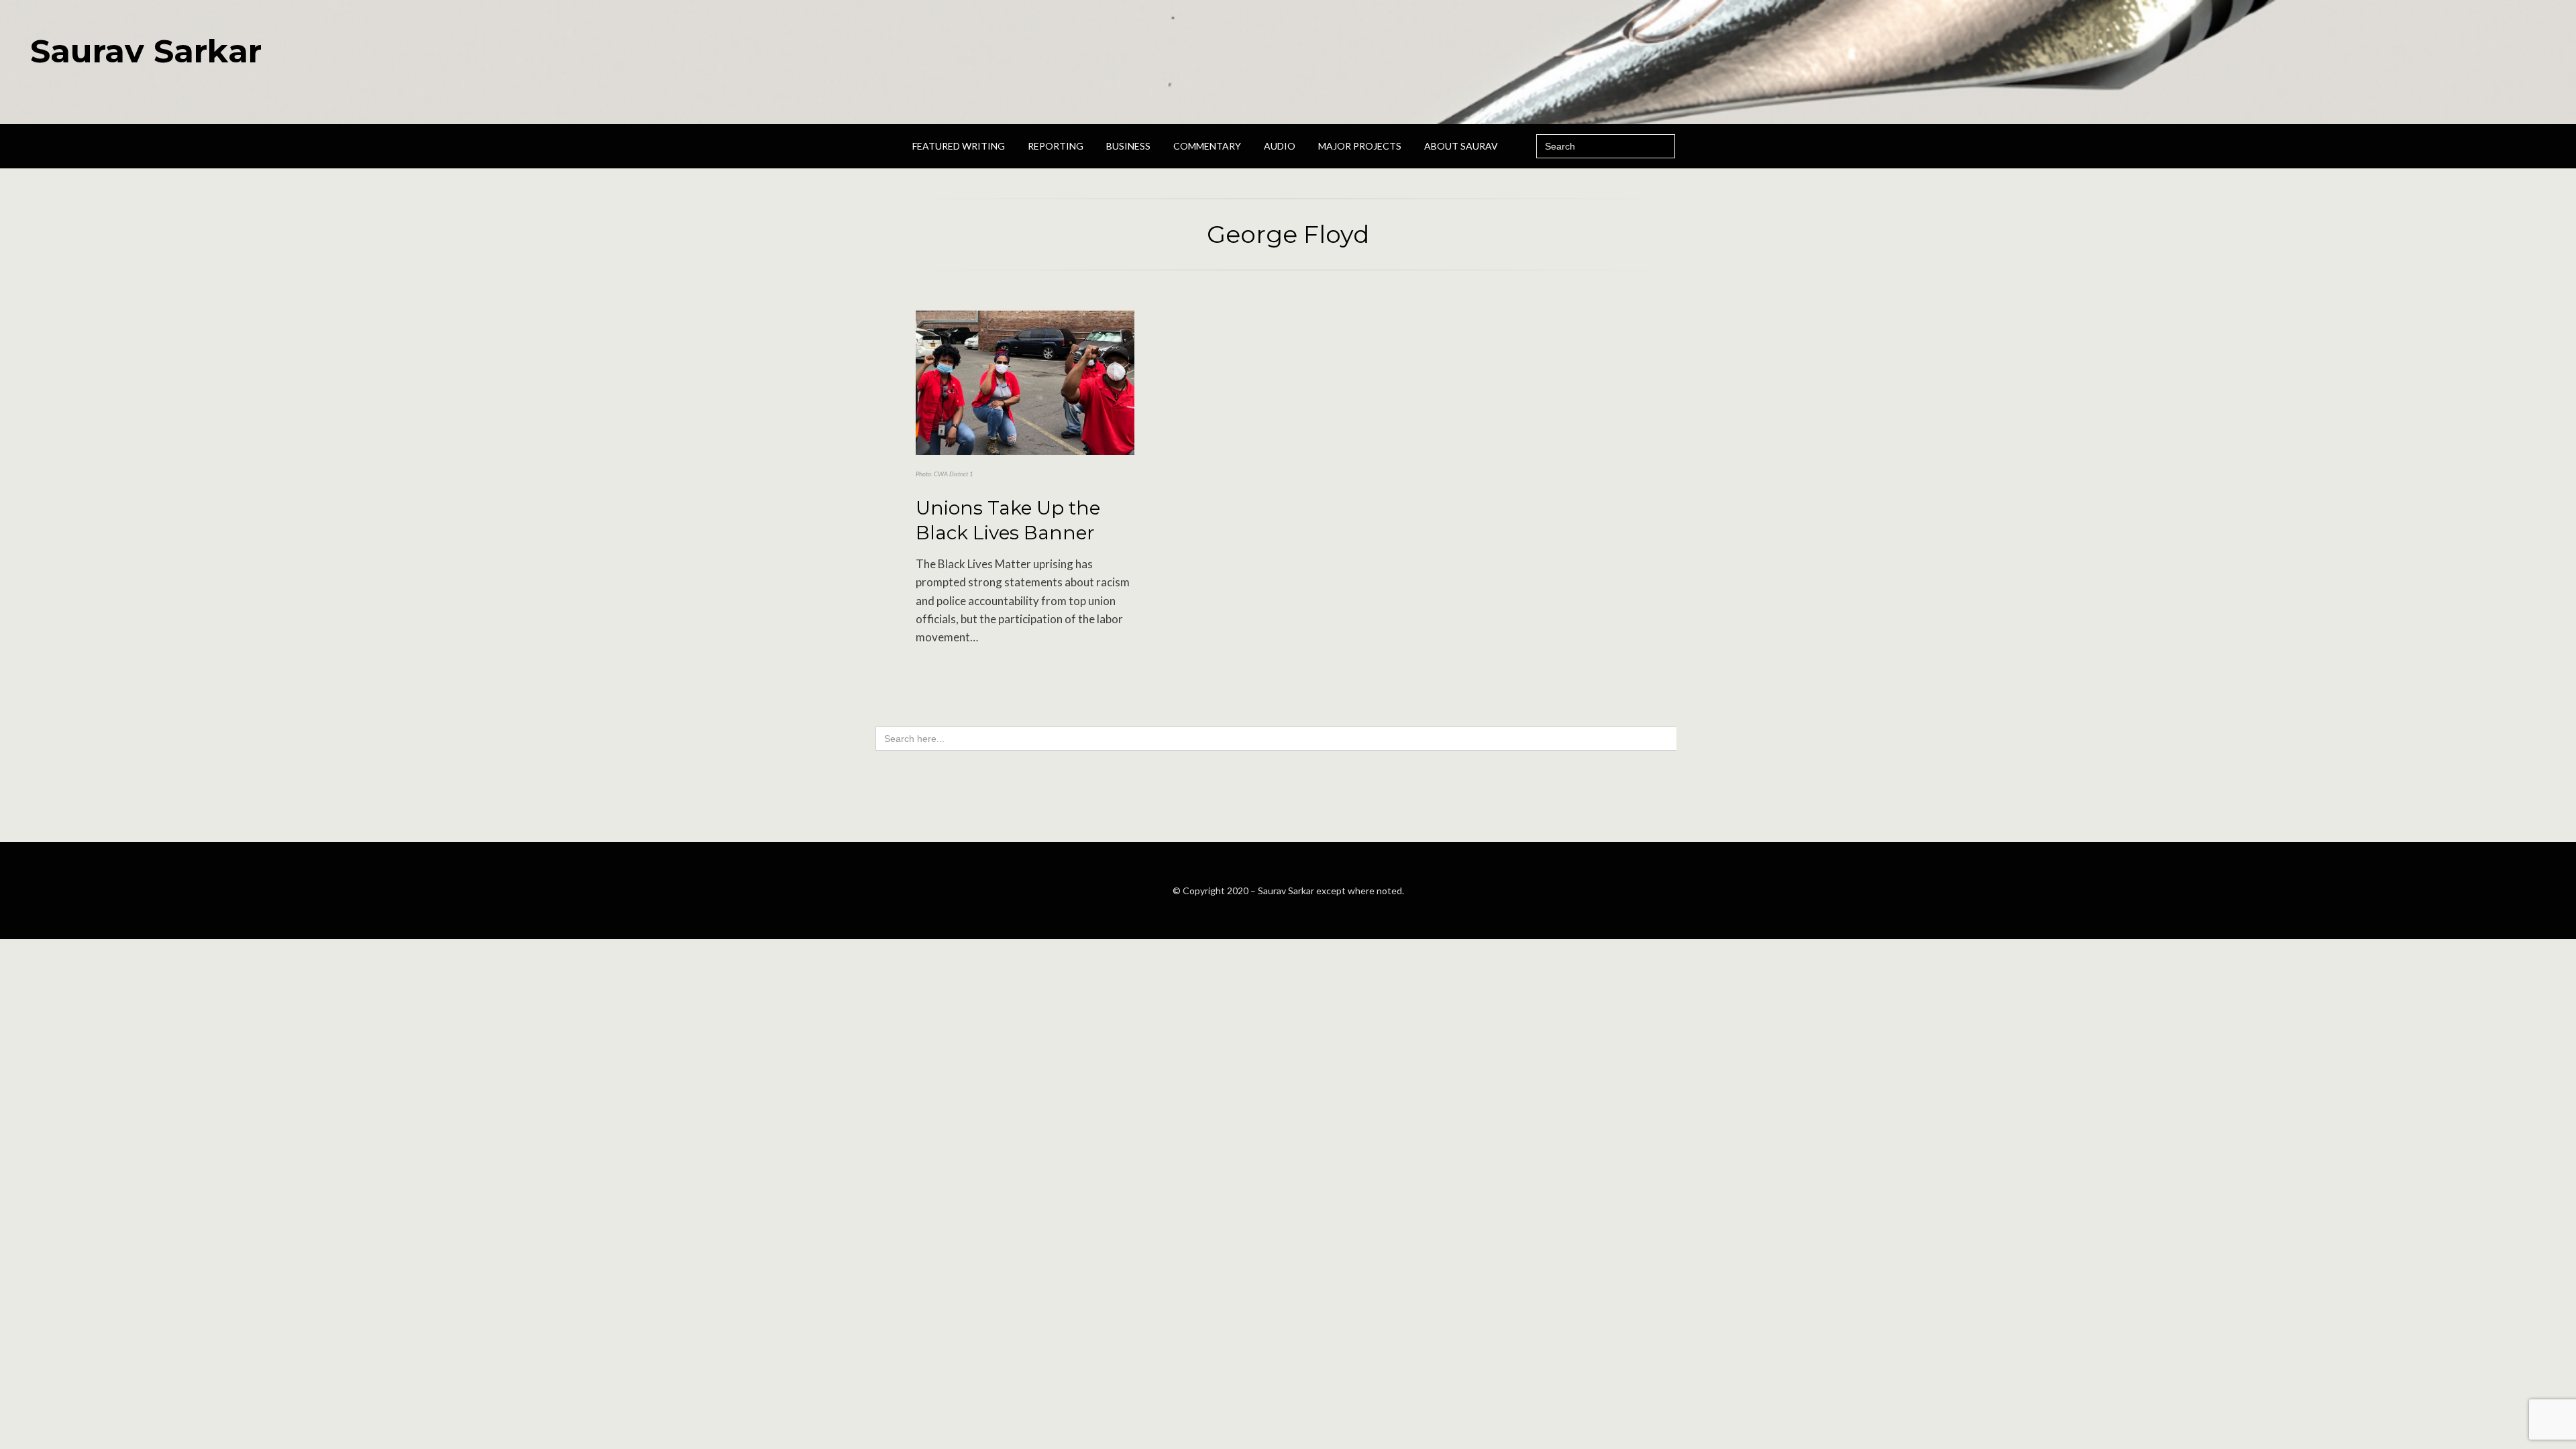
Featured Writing (959, 146)
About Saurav (1461, 146)
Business (1128, 146)
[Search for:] (1606, 146)
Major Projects (1360, 146)
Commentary (1207, 146)
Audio (1280, 146)
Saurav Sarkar (146, 51)
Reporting (1056, 146)
